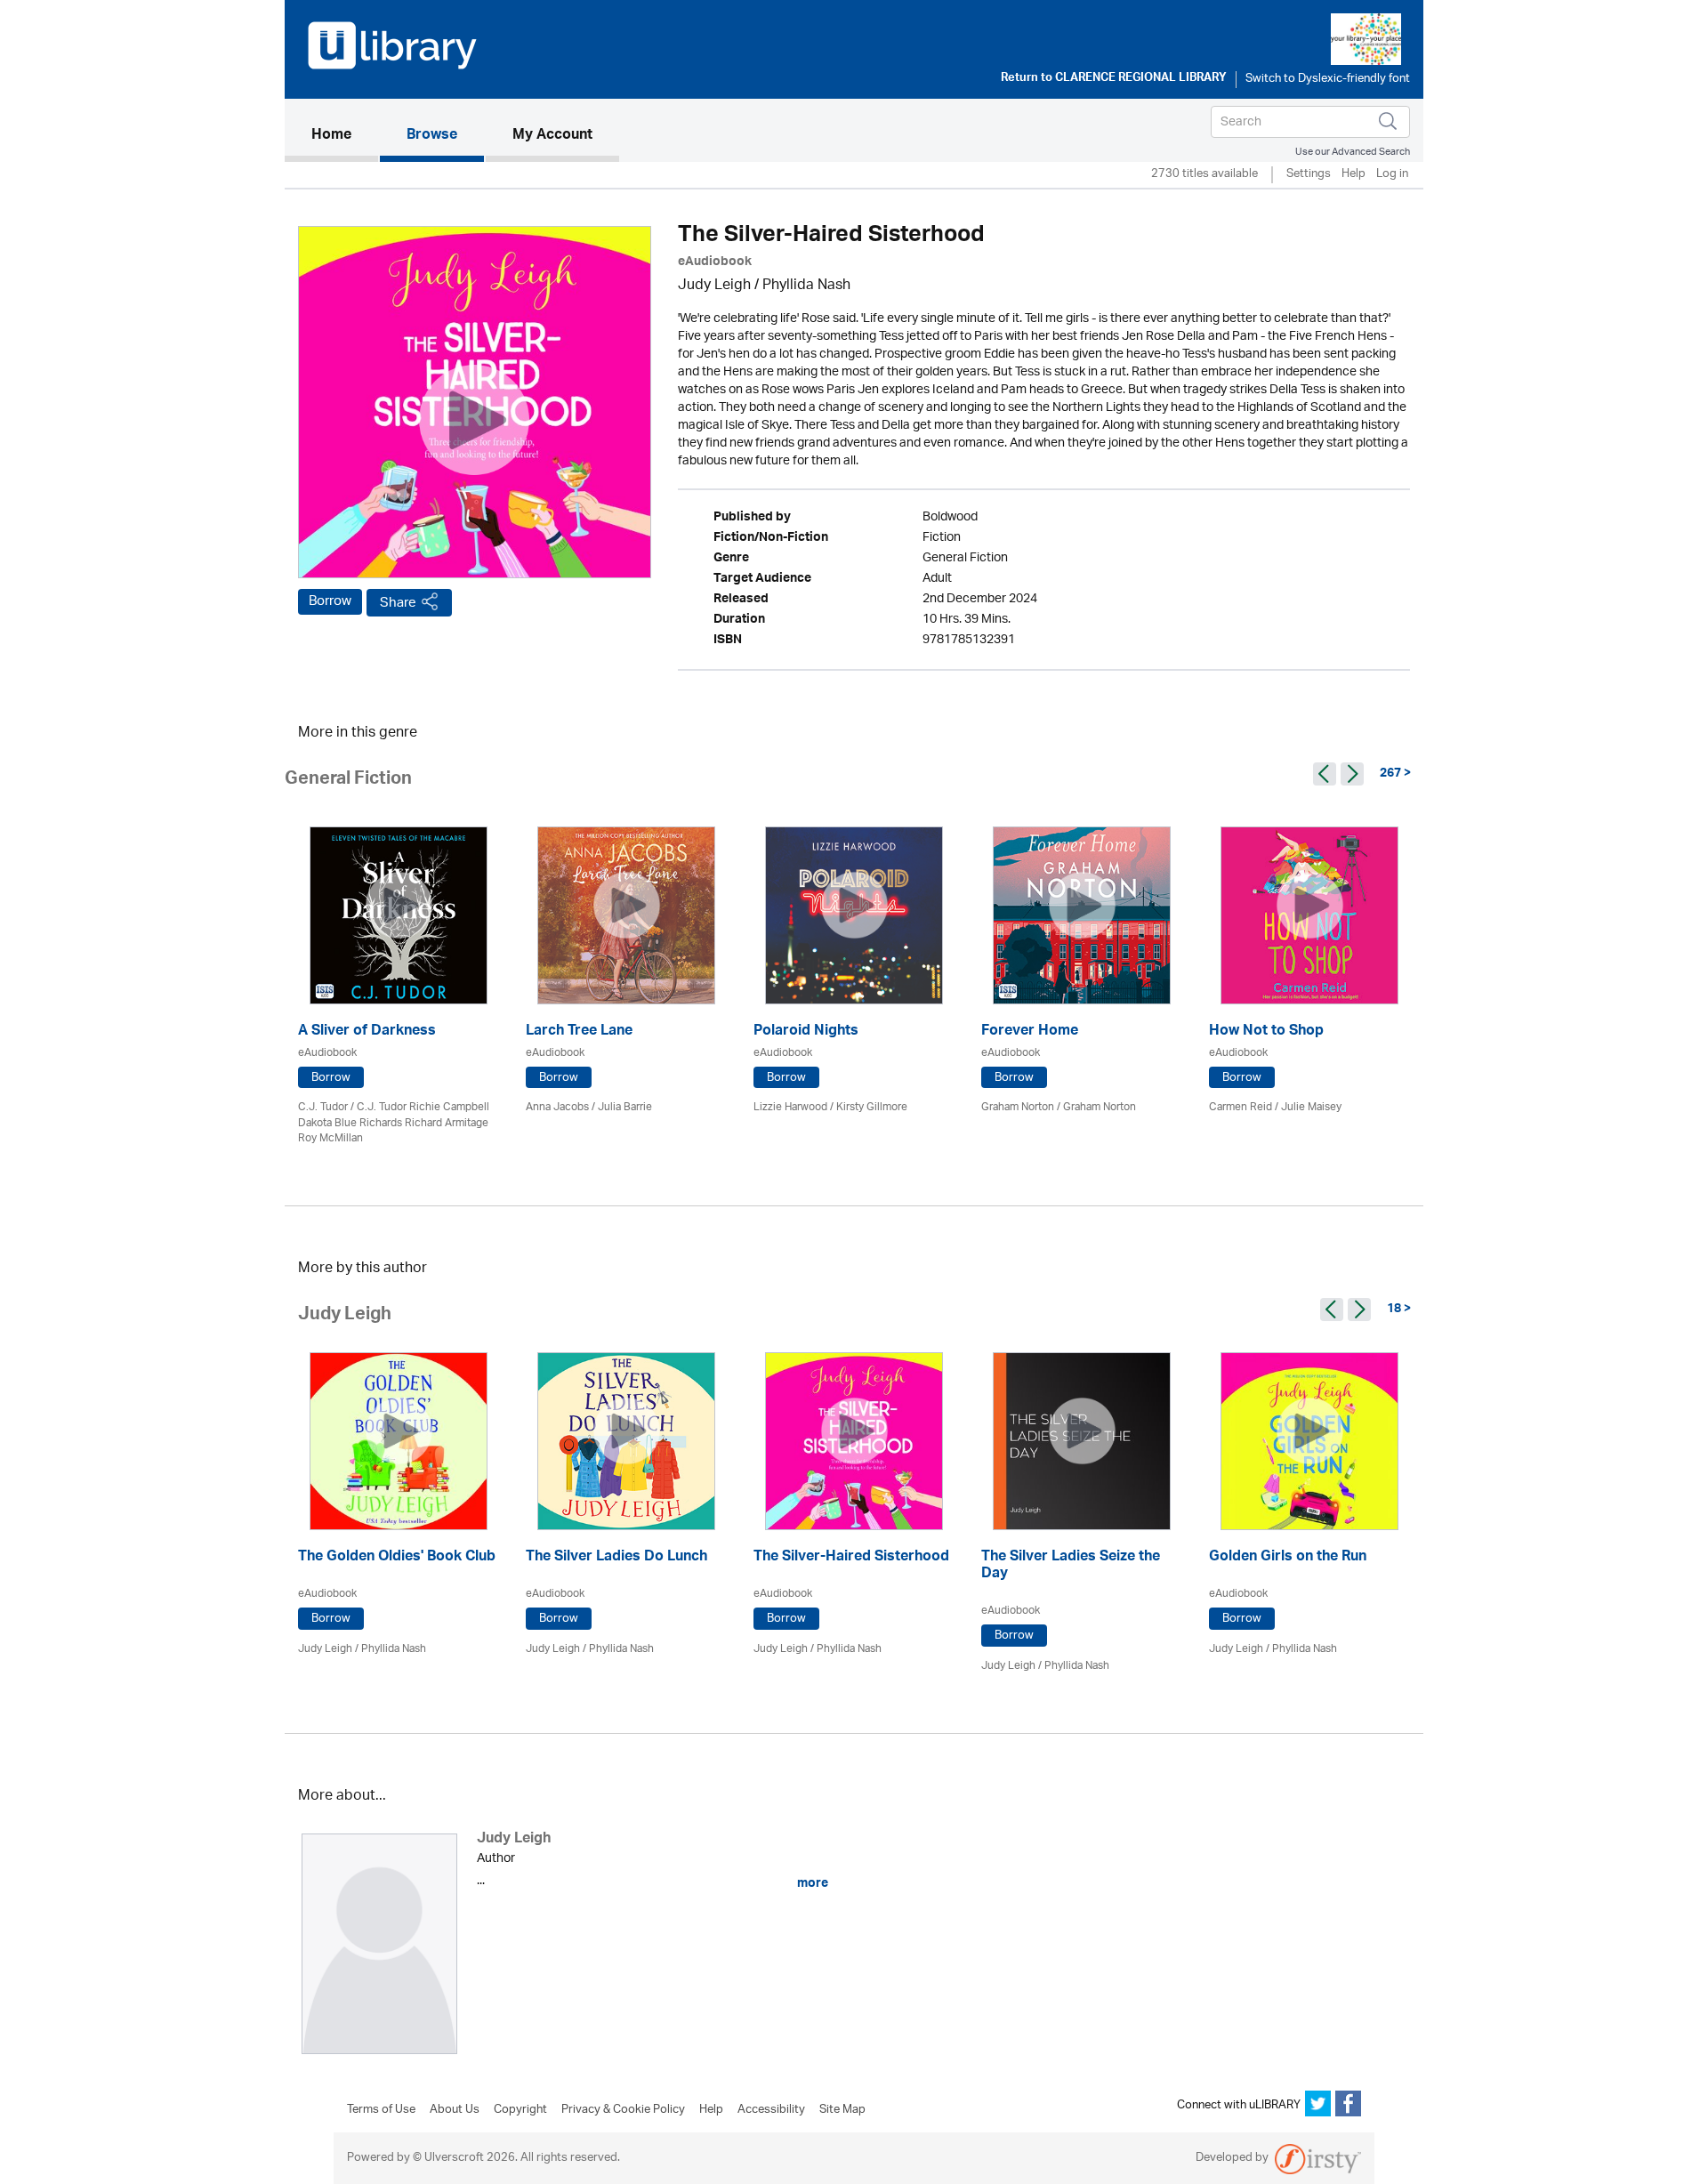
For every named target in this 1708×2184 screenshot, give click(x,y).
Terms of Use (381, 2110)
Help (1354, 175)
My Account (552, 136)
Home (345, 136)
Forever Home (1030, 1032)
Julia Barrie (625, 1107)
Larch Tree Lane (579, 1032)
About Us (455, 2110)
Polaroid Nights (806, 1032)
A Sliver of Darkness (367, 1032)
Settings (1309, 175)
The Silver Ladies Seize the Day (1071, 1567)
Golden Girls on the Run (1288, 1558)
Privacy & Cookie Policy (623, 2110)
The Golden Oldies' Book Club (397, 1558)
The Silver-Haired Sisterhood (851, 1558)
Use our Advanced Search (1353, 152)
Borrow (330, 601)
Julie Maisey (1311, 1107)
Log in (1392, 175)
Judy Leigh (714, 286)
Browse (432, 136)
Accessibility (771, 2110)
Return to (1114, 79)
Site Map (842, 2110)
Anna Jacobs (557, 1107)
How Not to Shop (1266, 1032)
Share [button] (398, 603)
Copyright (520, 2110)
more (811, 1883)
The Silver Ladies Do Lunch (616, 1558)
